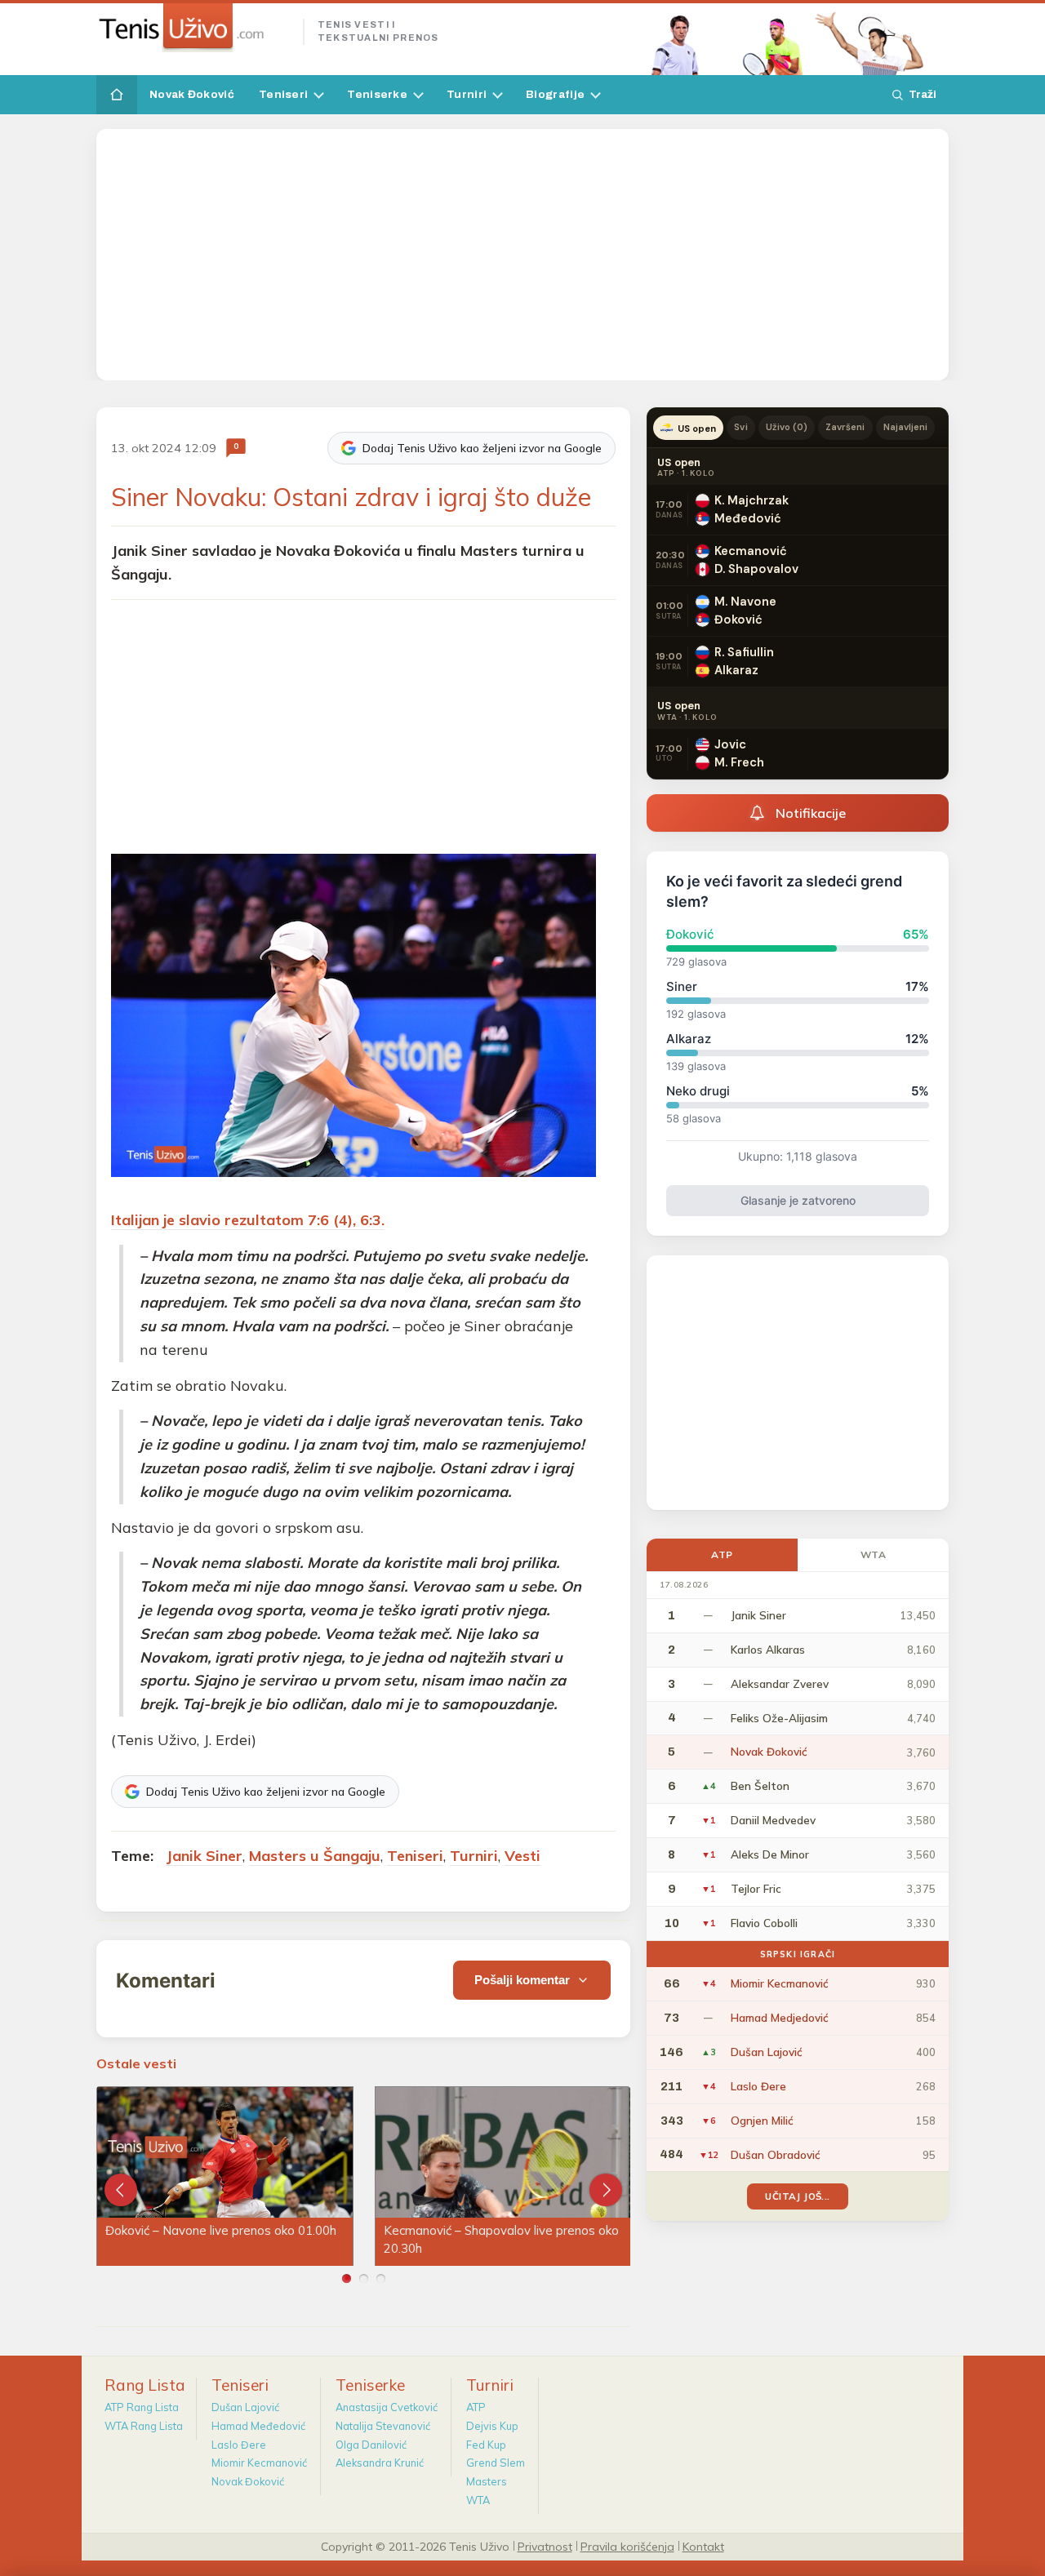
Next (606, 2190)
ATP (722, 1554)
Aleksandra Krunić (380, 2463)
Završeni (845, 427)
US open (697, 429)
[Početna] (117, 95)
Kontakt (703, 2546)
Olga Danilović (371, 2445)
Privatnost (545, 2546)
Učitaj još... (797, 2196)
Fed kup (486, 2445)
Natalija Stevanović (383, 2426)
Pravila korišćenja (627, 2546)
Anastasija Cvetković (387, 2407)
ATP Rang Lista (142, 2407)
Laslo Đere (239, 2445)
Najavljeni (906, 427)
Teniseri (283, 94)
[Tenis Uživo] (193, 28)
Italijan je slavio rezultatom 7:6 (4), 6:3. (248, 1220)
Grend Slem (496, 2463)
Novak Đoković (192, 94)
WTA (874, 1554)
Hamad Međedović (258, 2426)
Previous (121, 2190)
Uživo (787, 427)
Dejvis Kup (492, 2426)
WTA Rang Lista (144, 2426)
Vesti (522, 1856)
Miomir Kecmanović (259, 2463)
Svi (740, 427)
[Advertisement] (522, 255)
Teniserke (377, 94)
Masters (487, 2481)
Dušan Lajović (245, 2407)
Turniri (467, 94)
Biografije (555, 94)
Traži (923, 94)
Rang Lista (145, 2385)
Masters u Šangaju (315, 1856)
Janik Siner (204, 1856)
